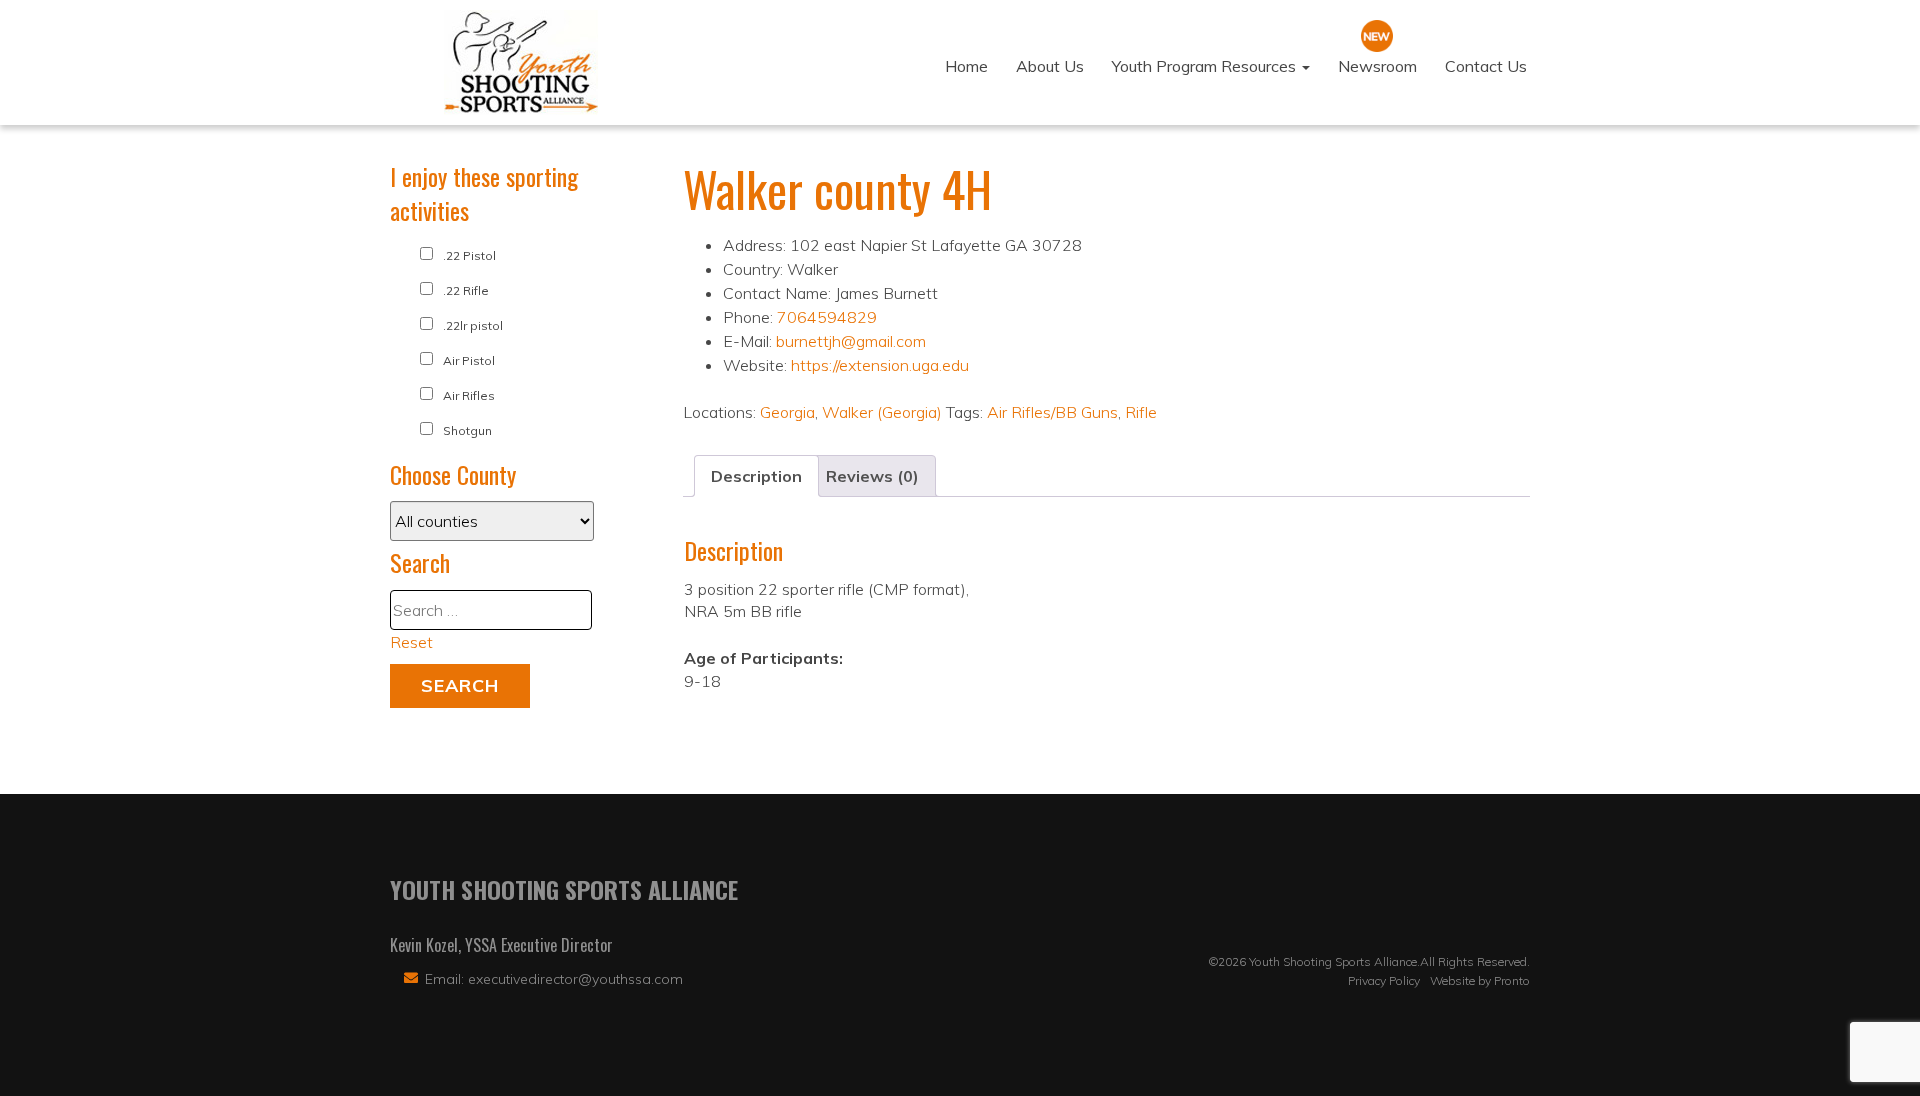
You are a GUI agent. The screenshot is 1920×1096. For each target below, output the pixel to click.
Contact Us (1486, 66)
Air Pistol (469, 360)
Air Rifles (469, 395)
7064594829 (827, 317)
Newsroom (1377, 66)
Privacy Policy (1384, 980)
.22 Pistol (469, 255)
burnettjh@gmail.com (851, 341)
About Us (1050, 66)
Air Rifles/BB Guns (1052, 412)
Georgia (787, 412)
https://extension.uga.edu (880, 365)
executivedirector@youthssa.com (575, 979)
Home (966, 66)
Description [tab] (756, 476)
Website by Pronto (1480, 980)
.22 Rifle (466, 290)
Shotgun (467, 430)
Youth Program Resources (1206, 66)
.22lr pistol (473, 325)
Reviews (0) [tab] (872, 476)
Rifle (1141, 412)
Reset (411, 642)
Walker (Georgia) (882, 412)
